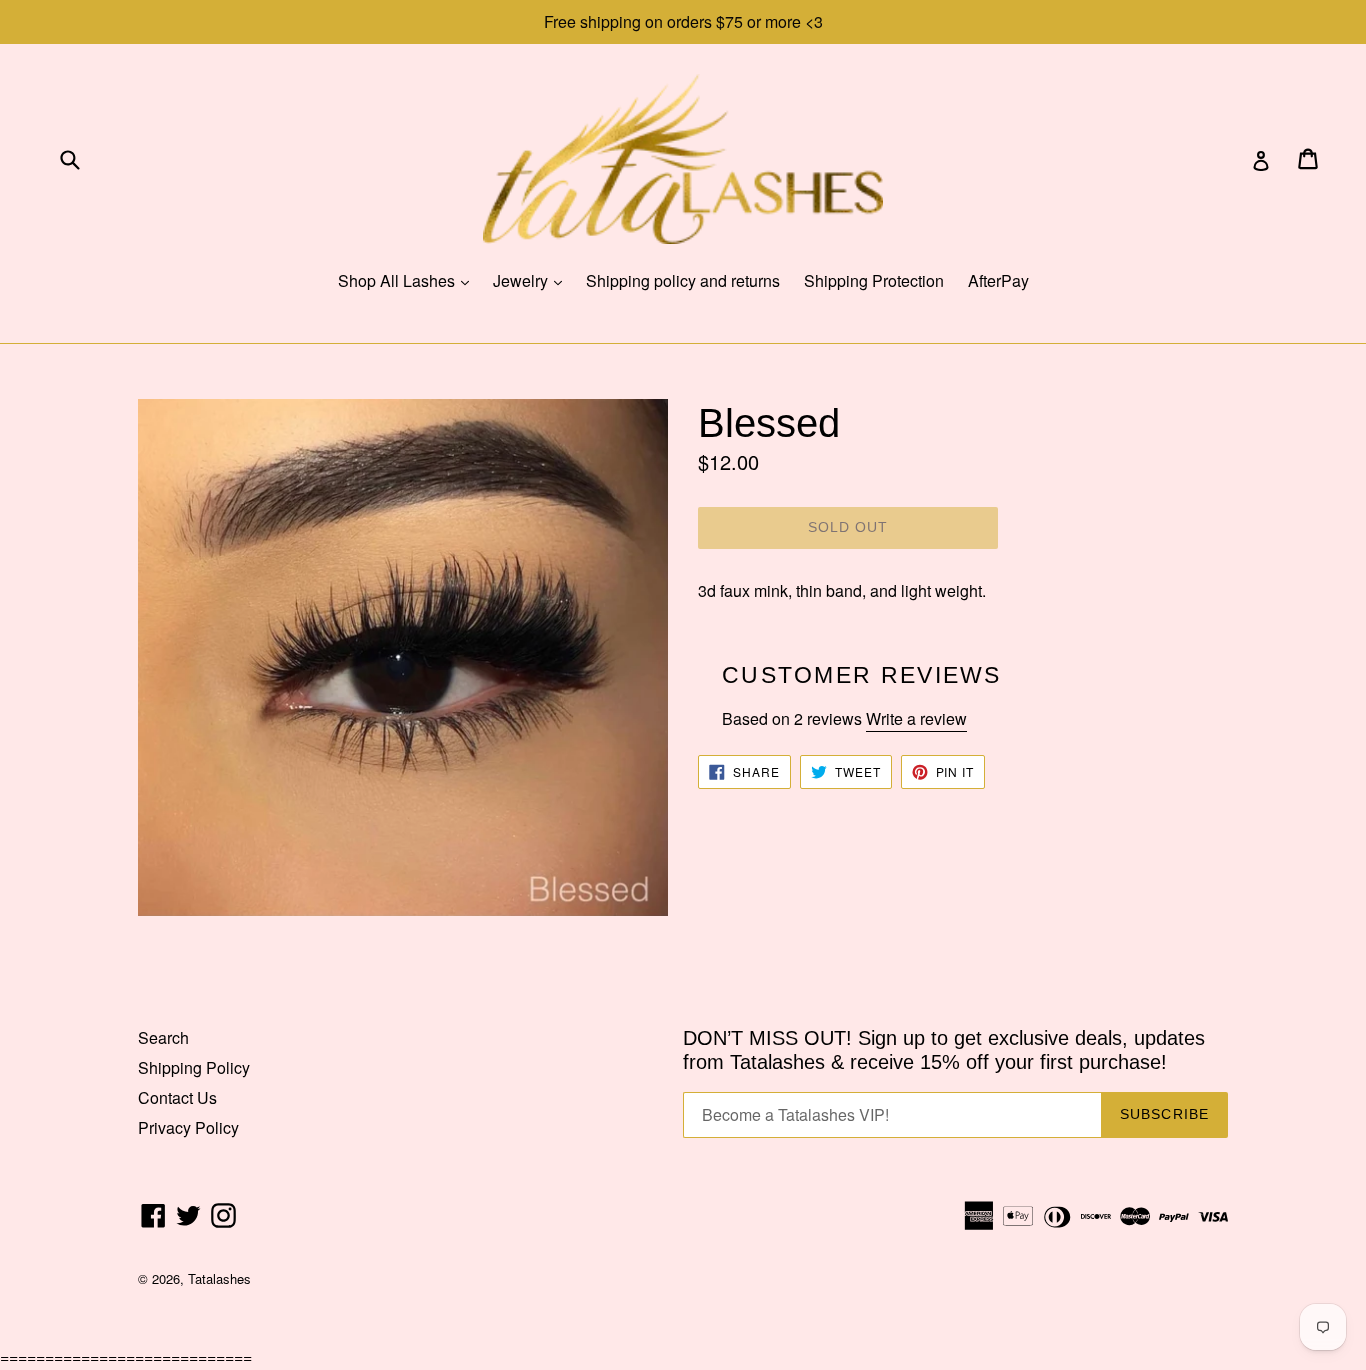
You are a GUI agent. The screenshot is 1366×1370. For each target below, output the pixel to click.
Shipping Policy (194, 1067)
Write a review (916, 718)
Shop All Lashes (408, 280)
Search (163, 1037)
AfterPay (998, 280)
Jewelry (532, 280)
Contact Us (177, 1097)
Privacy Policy (188, 1127)
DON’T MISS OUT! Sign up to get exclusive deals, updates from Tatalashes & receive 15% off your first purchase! (944, 1050)
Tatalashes (219, 1278)
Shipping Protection (874, 280)
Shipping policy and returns (683, 280)
